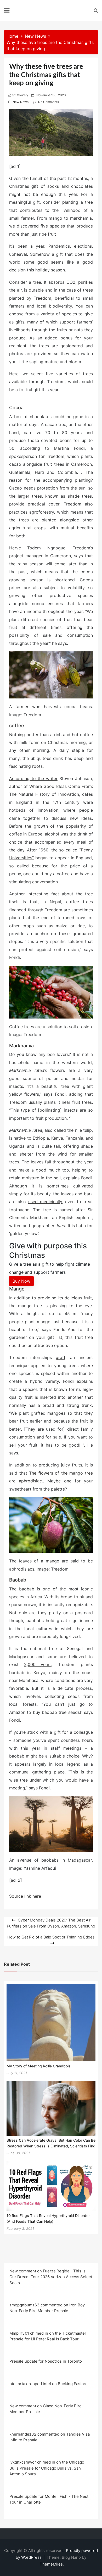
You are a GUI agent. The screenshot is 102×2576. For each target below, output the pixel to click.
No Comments (49, 102)
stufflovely (20, 95)
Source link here (25, 1896)
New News (21, 102)
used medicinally (45, 1202)
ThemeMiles (51, 2564)
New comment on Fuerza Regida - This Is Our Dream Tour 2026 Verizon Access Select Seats (51, 2277)
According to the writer (33, 778)
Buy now (21, 1281)
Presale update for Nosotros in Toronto (46, 2361)
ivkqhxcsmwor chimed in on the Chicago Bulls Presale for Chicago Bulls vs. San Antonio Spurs (47, 2468)
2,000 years (38, 1664)
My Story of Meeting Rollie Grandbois (39, 2066)
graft (61, 1357)
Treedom (42, 298)
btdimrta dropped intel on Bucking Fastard (49, 2384)
